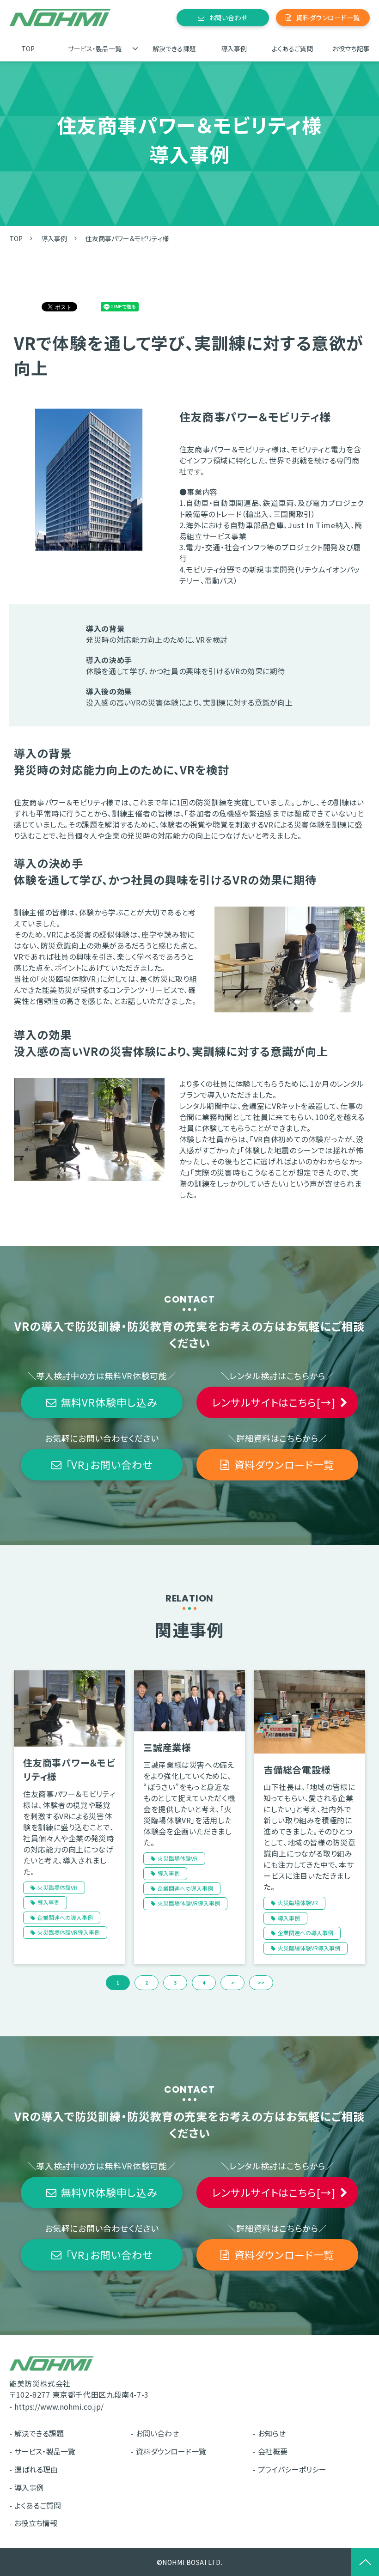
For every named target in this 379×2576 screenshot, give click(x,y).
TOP (28, 49)
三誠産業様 (167, 1747)
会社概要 (273, 2451)
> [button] (233, 1982)
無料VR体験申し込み (109, 1402)
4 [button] (204, 1982)
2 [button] (147, 1982)
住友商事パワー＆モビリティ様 (69, 1769)
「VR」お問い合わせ (109, 1464)
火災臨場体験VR (58, 1887)
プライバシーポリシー (292, 2469)
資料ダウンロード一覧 (328, 18)
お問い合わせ (228, 18)
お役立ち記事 (351, 49)
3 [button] (175, 1982)
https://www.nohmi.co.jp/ (59, 2406)
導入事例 (234, 49)
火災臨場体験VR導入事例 (69, 1932)
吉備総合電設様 (297, 1769)
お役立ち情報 (36, 2523)
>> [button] (261, 1982)
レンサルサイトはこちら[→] (273, 1402)
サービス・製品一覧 (95, 49)
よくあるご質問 (292, 49)
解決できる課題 (174, 49)
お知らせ (272, 2433)
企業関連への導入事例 (65, 1917)
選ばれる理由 (36, 2469)
